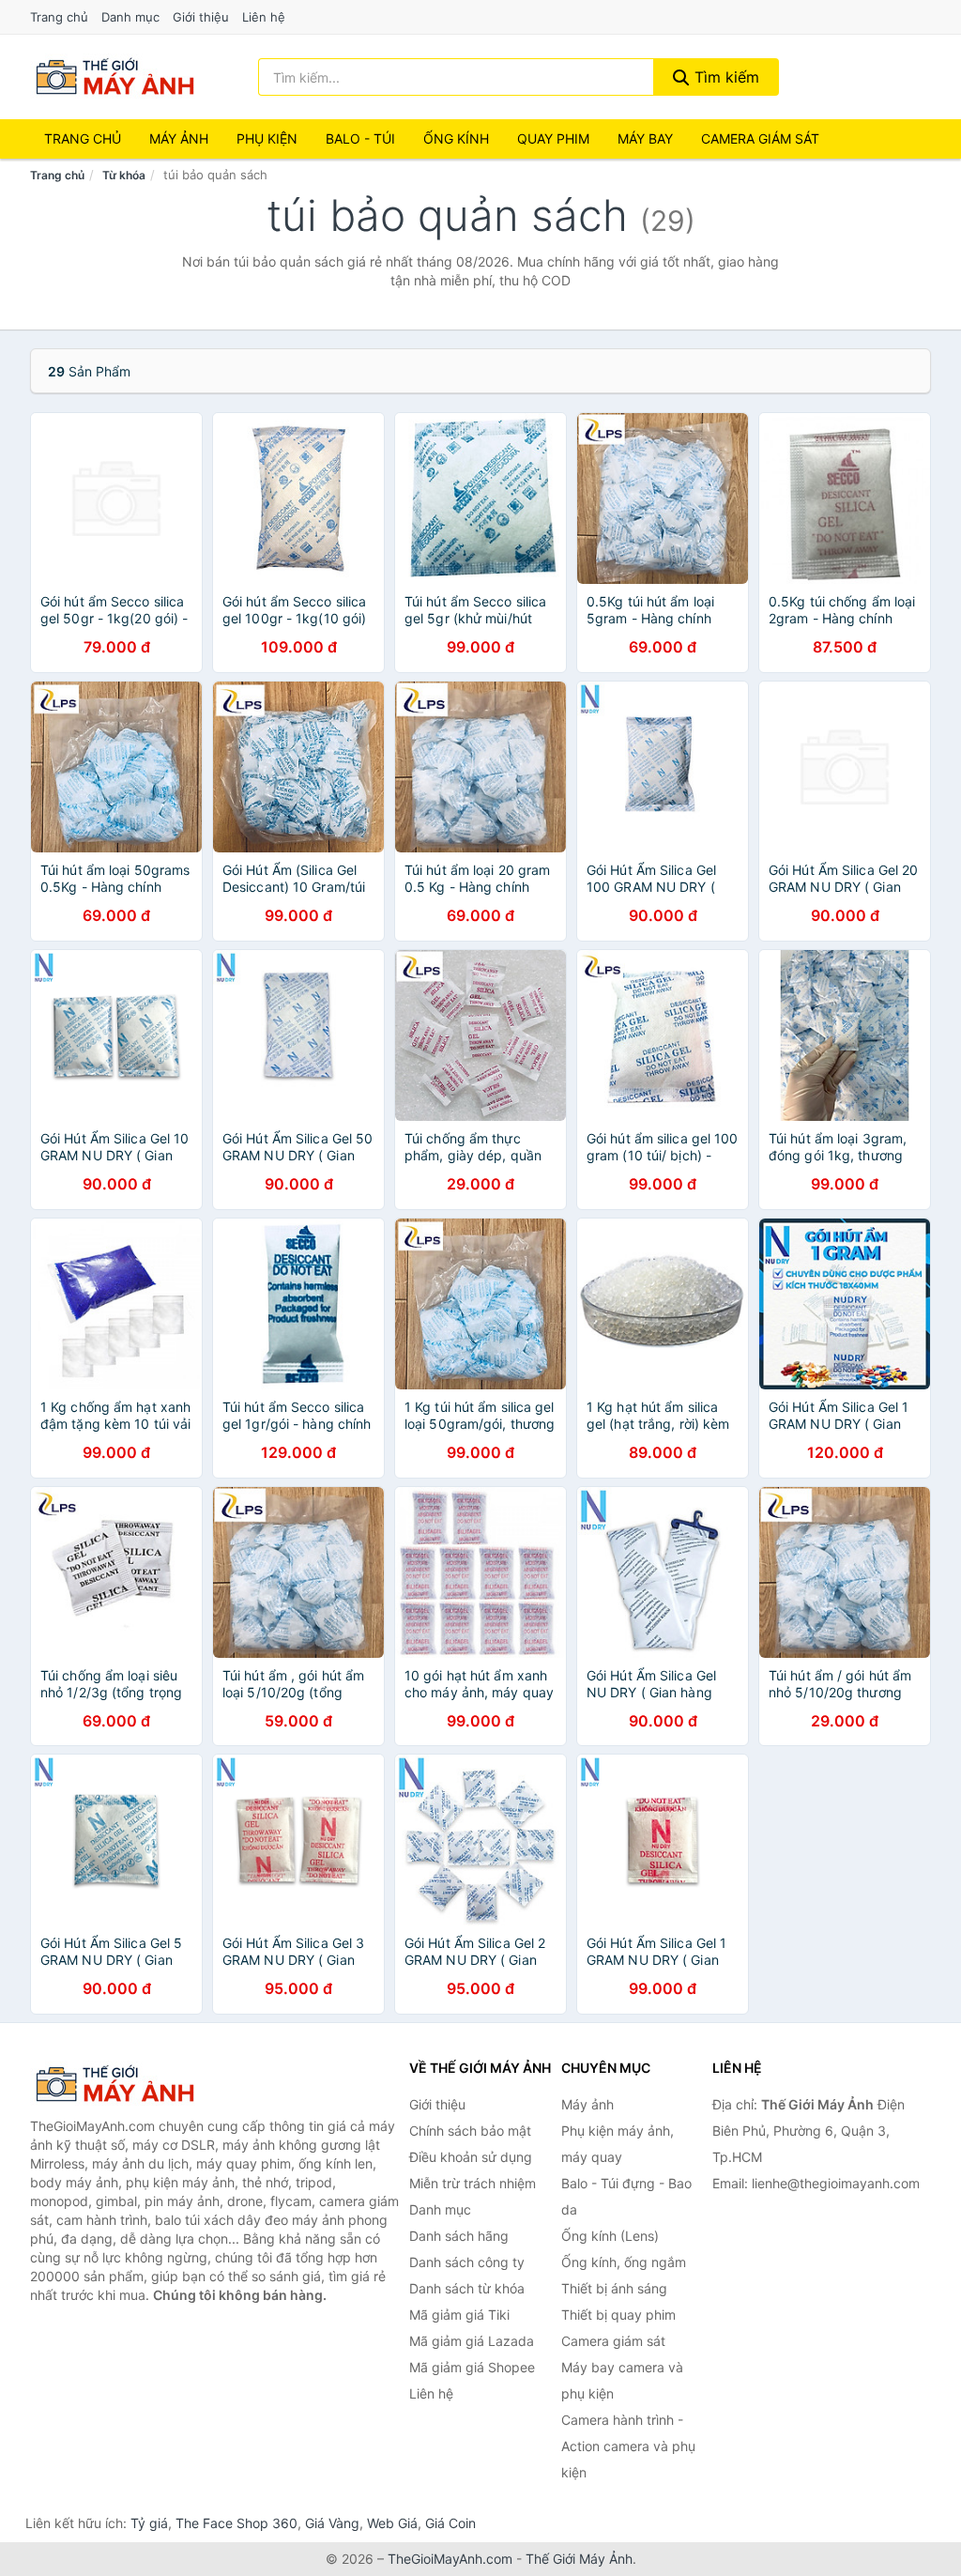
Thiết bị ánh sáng (614, 2288)
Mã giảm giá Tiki (459, 2315)
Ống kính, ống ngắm (624, 2262)
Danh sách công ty (467, 2262)
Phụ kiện (267, 138)
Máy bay (645, 138)
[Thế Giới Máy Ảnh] (124, 2084)
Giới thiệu (201, 17)
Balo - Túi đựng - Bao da (626, 2196)
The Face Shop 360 (236, 2523)
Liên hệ (264, 17)
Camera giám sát (760, 138)
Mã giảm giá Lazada (472, 2341)
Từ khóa (124, 175)
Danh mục (130, 17)
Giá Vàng (332, 2523)
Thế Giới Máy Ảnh (579, 2559)
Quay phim (553, 138)
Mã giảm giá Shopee (472, 2367)
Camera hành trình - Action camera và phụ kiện (628, 2446)
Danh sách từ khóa (467, 2288)
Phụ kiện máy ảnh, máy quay (618, 2144)
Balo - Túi (360, 138)
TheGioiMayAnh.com (450, 2559)
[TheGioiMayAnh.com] (114, 77)
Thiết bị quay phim (618, 2315)
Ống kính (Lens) (610, 2236)
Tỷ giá (149, 2523)
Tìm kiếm (725, 77)
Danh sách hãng (459, 2236)
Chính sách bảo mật (470, 2131)
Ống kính (456, 138)
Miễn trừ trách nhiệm (473, 2183)
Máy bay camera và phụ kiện (622, 2380)
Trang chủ (59, 17)
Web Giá (392, 2523)
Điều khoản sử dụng (471, 2157)
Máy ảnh (179, 138)
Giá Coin (450, 2523)
